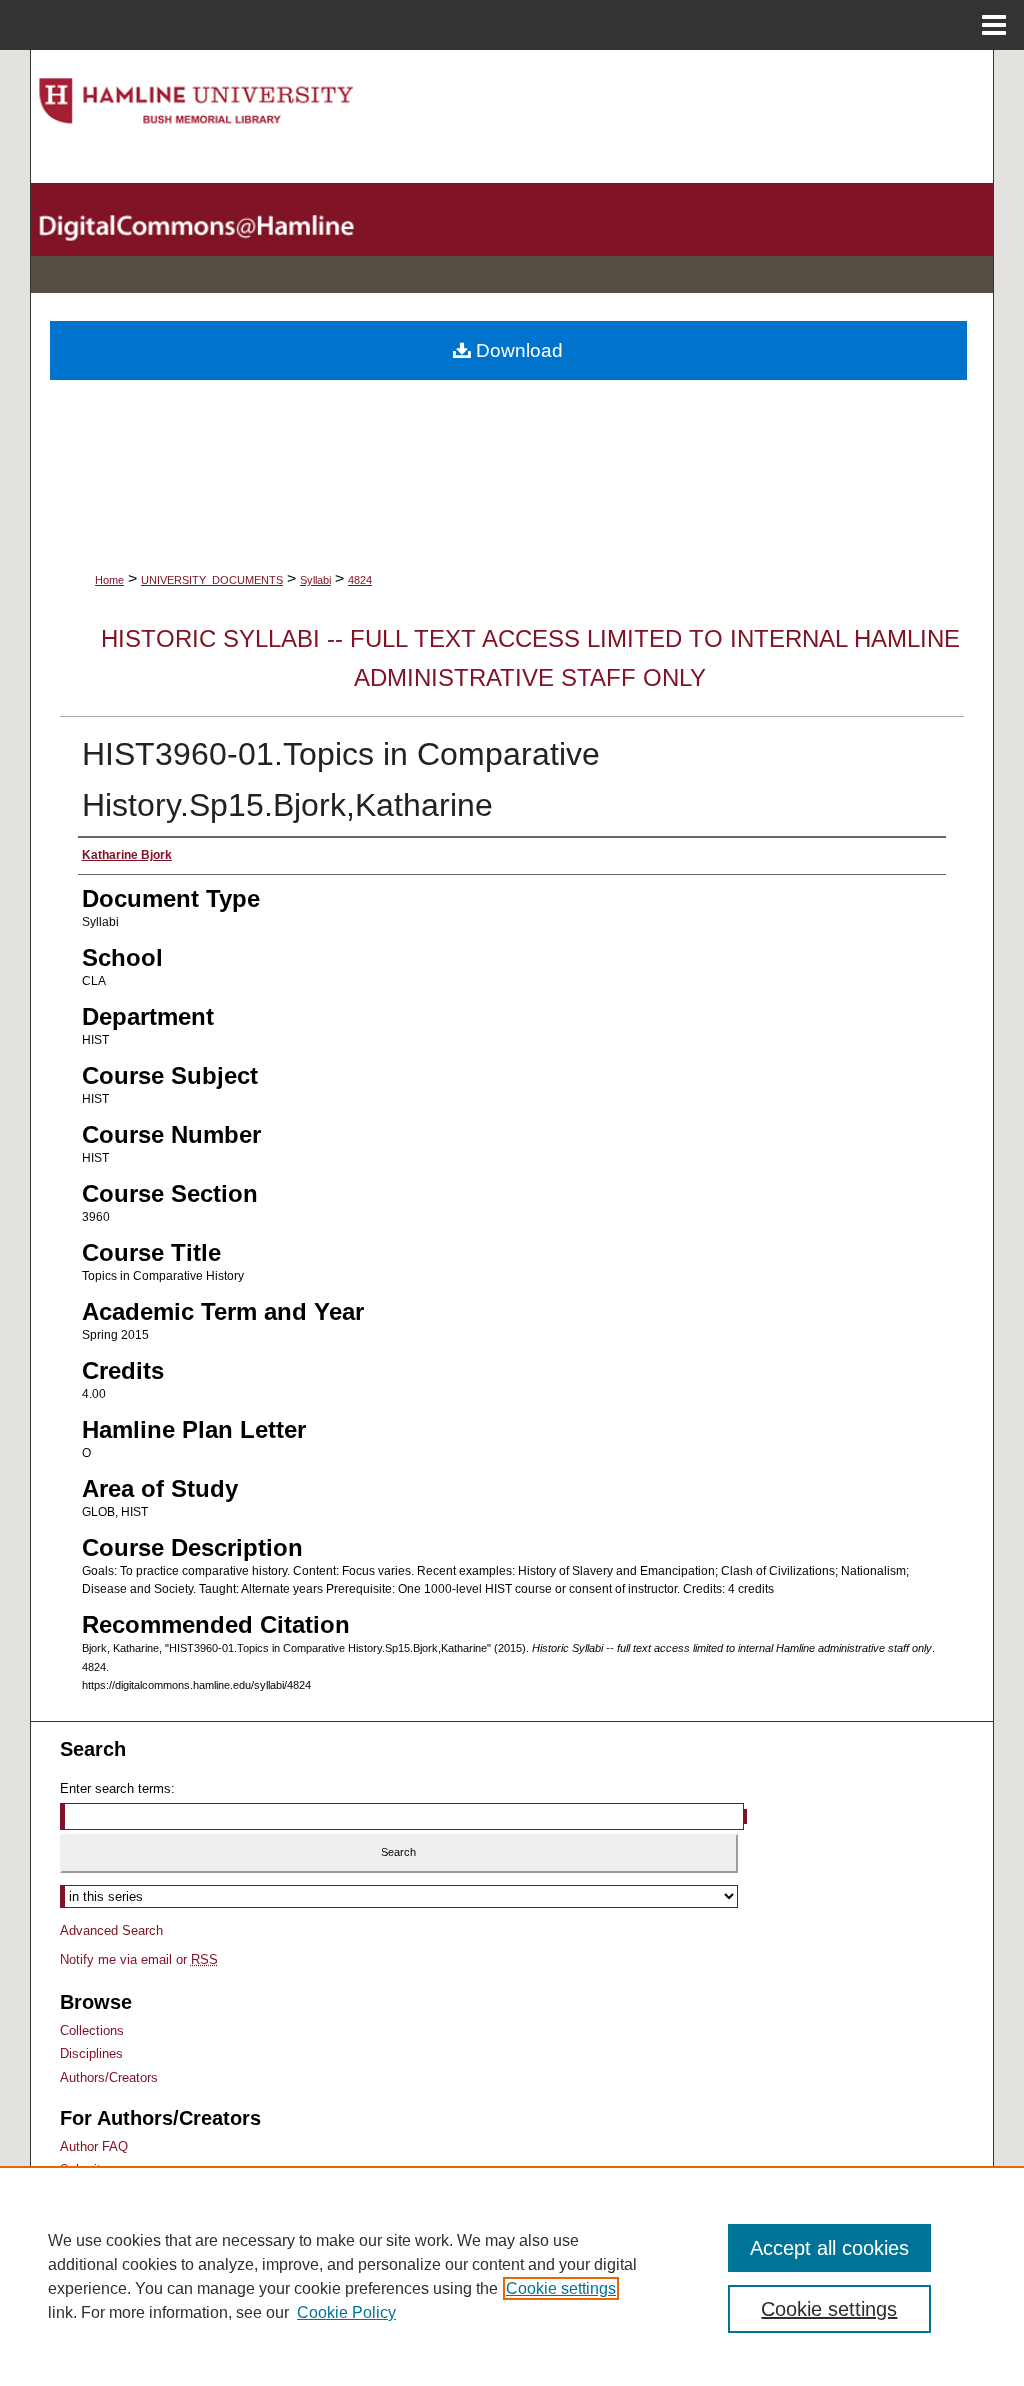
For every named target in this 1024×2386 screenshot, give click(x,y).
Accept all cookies (829, 2248)
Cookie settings (561, 2288)
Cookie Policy (346, 2312)
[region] (512, 2276)
